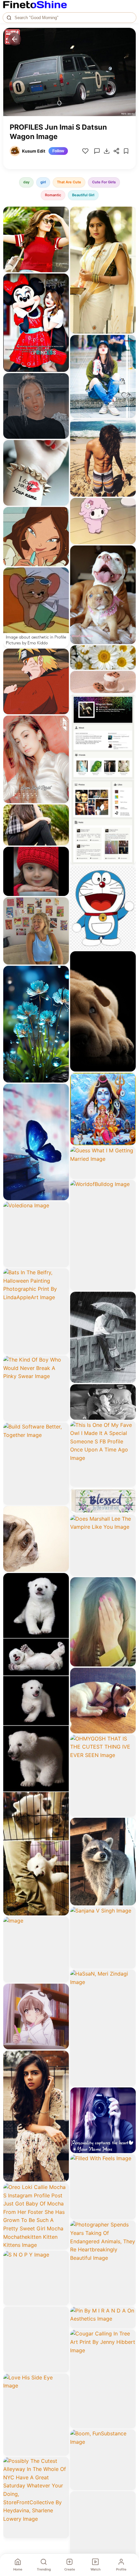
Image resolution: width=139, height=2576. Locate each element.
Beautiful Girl (83, 195)
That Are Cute (69, 182)
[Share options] (62, 214)
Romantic (53, 195)
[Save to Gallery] (62, 225)
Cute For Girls (104, 182)
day (26, 182)
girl (43, 182)
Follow (58, 151)
